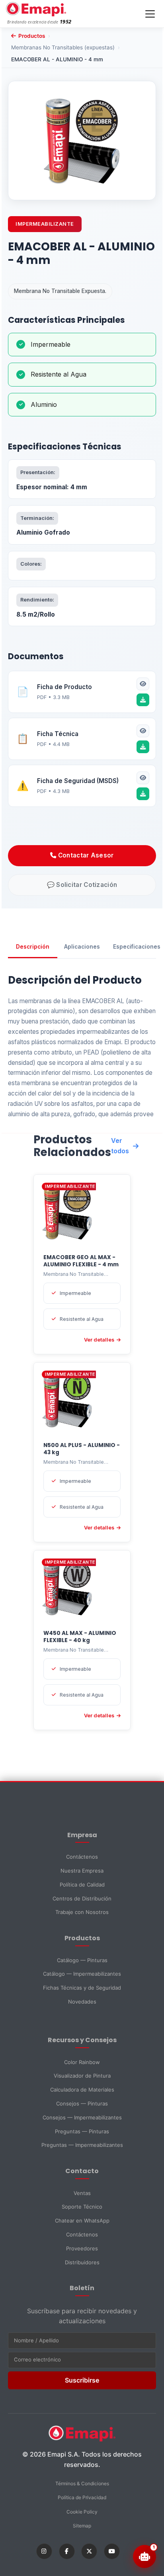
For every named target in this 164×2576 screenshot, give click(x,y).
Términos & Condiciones (82, 2483)
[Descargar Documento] (143, 700)
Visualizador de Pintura (82, 2076)
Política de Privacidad (82, 2497)
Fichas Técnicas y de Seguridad (82, 1988)
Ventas (82, 2193)
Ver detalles (99, 1340)
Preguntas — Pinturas (82, 2131)
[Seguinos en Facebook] (67, 2551)
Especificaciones (135, 947)
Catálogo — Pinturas (82, 1960)
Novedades (82, 2002)
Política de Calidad (82, 1885)
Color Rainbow (82, 2062)
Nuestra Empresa (82, 1871)
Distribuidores (82, 2262)
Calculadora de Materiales (82, 2090)
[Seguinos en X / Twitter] (89, 2551)
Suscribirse (82, 2380)
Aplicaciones (82, 947)
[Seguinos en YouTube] (112, 2551)
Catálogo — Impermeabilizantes (82, 1974)
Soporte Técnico (82, 2207)
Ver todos (120, 1146)
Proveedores (82, 2248)
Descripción (33, 947)
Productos (32, 36)
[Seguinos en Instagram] (44, 2551)
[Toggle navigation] (150, 14)
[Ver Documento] (143, 684)
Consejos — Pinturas (82, 2103)
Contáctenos (82, 1857)
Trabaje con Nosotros (82, 1912)
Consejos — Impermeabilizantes (82, 2117)
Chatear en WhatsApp (82, 2221)
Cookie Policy (82, 2512)
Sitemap (82, 2526)
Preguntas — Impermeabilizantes (82, 2145)
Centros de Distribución (82, 1898)
